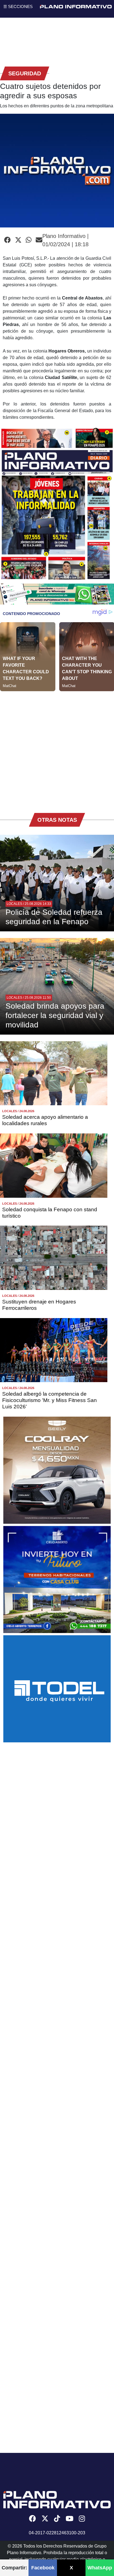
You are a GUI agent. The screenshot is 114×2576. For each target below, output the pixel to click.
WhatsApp (100, 2568)
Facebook (43, 2568)
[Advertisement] (57, 748)
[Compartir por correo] (39, 240)
